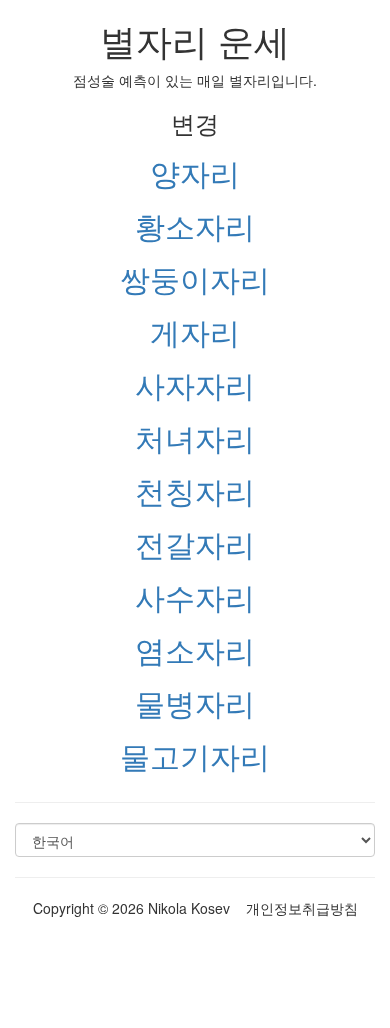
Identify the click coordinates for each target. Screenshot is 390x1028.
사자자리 (195, 384)
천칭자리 (195, 490)
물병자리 (195, 702)
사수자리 (195, 596)
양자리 (195, 172)
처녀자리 (195, 437)
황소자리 (195, 225)
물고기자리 (195, 755)
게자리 (195, 331)
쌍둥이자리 (195, 278)
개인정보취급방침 (302, 908)
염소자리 (195, 649)
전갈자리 (195, 543)
